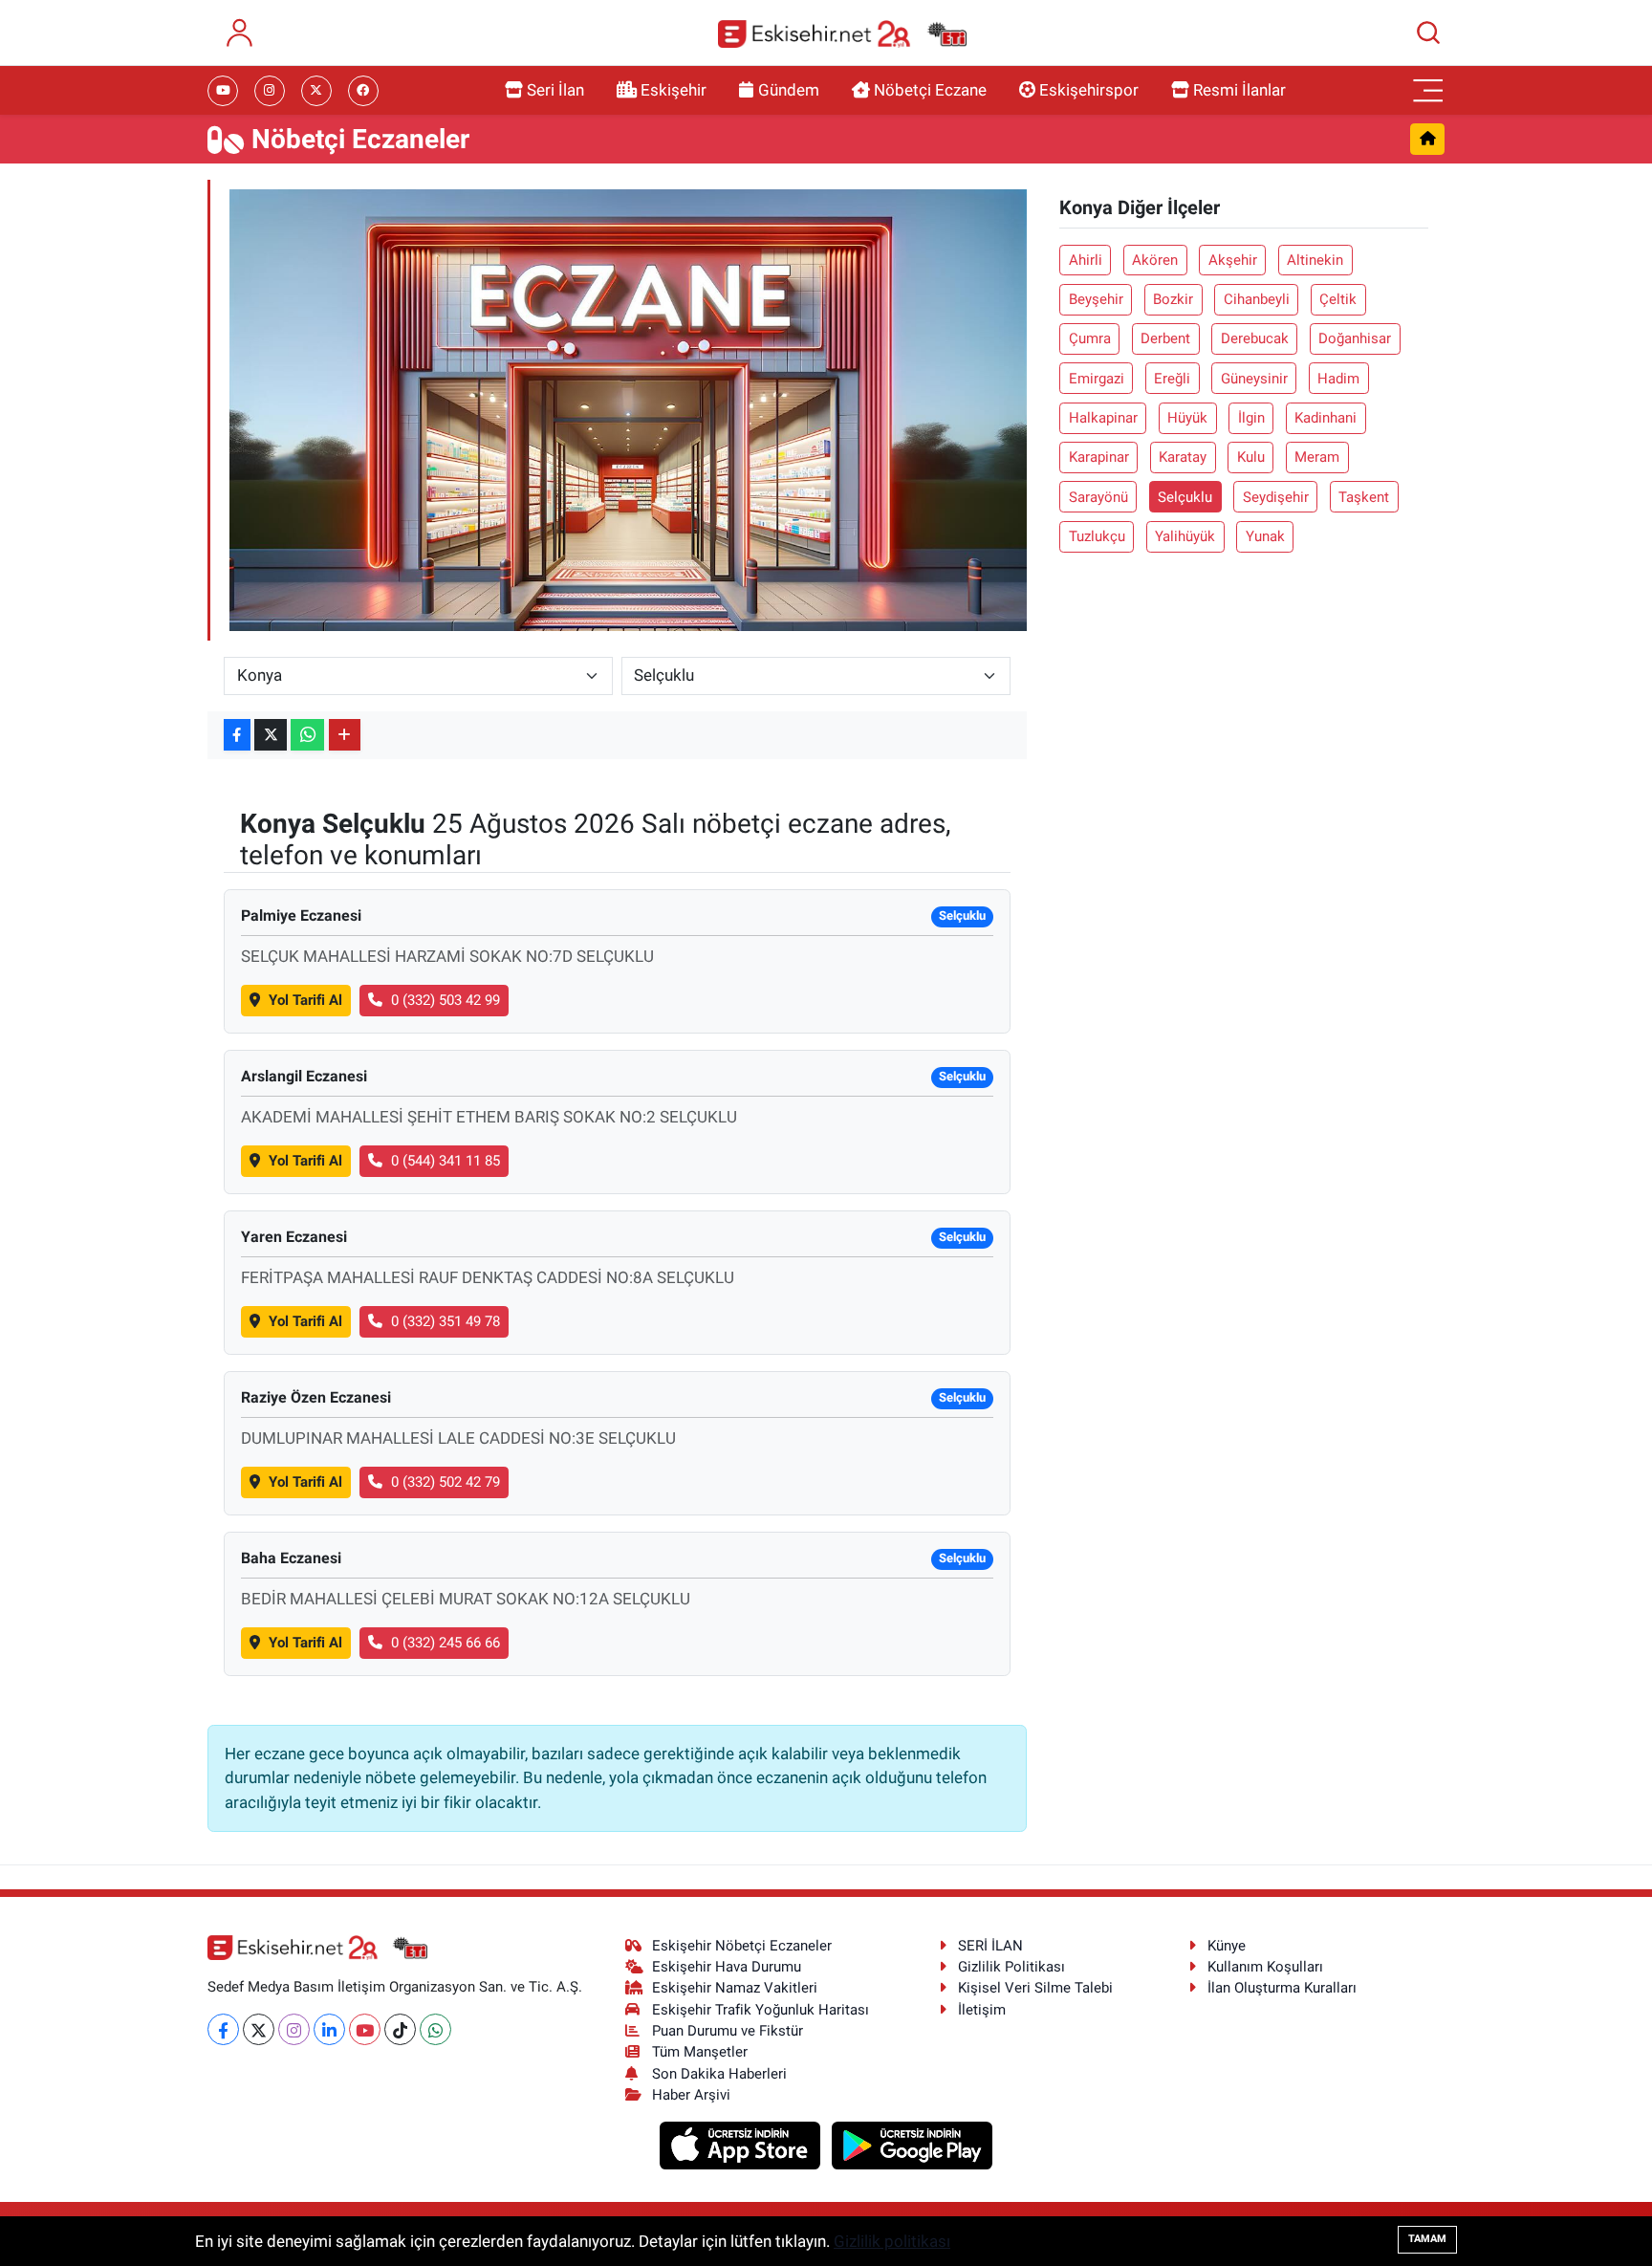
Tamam (1427, 2239)
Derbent (1165, 338)
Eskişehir (674, 90)
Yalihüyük (1185, 536)
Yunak (1265, 536)
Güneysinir (1254, 379)
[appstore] (742, 2145)
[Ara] (1428, 33)
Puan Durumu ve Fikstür (728, 2031)
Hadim (1338, 379)
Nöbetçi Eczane (930, 90)
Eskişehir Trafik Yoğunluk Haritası (761, 2010)
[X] (259, 2029)
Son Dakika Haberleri (719, 2074)
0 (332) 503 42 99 (446, 1000)
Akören (1155, 260)
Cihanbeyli (1257, 299)
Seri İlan (555, 90)
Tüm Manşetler (700, 2052)
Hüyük (1187, 418)
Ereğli (1172, 379)
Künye (1227, 1946)
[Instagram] (294, 2029)
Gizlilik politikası (892, 2241)
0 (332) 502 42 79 (446, 1482)
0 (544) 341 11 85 (446, 1161)
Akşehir (1233, 260)
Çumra (1090, 338)
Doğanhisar (1355, 338)
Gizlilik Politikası (1011, 1967)
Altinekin (1315, 260)
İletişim (982, 2010)
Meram (1317, 457)
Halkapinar (1103, 418)
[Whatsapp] (435, 2029)
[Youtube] (365, 2029)
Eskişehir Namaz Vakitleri (735, 1988)
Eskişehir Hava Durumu (727, 1967)
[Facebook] (223, 2029)
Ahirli (1086, 260)
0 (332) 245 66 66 (446, 1643)
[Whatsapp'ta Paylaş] (307, 735)
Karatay (1183, 457)
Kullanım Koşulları (1265, 1967)
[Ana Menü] (1428, 91)
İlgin (1251, 418)
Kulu (1251, 457)
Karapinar (1099, 457)
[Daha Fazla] (345, 735)
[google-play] (913, 2145)
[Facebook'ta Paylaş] (237, 735)
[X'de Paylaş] (271, 735)
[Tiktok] (400, 2029)
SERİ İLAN (990, 1946)
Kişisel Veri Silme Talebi (1035, 1988)
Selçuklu (1185, 497)
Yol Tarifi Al (305, 1000)
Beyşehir (1096, 299)
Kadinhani (1326, 418)
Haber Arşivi (691, 2095)
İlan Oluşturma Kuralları (1282, 1988)
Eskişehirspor (1089, 90)
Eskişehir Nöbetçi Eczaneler (742, 1946)
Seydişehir (1276, 497)
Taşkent (1364, 497)
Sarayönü (1098, 497)
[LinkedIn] (329, 2029)
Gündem (789, 90)
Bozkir (1173, 299)
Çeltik (1338, 299)
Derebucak (1255, 338)
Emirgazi (1097, 379)
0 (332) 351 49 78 (446, 1321)
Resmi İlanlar (1239, 90)
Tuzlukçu (1097, 536)
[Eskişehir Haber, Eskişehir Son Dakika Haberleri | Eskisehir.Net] (842, 33)
